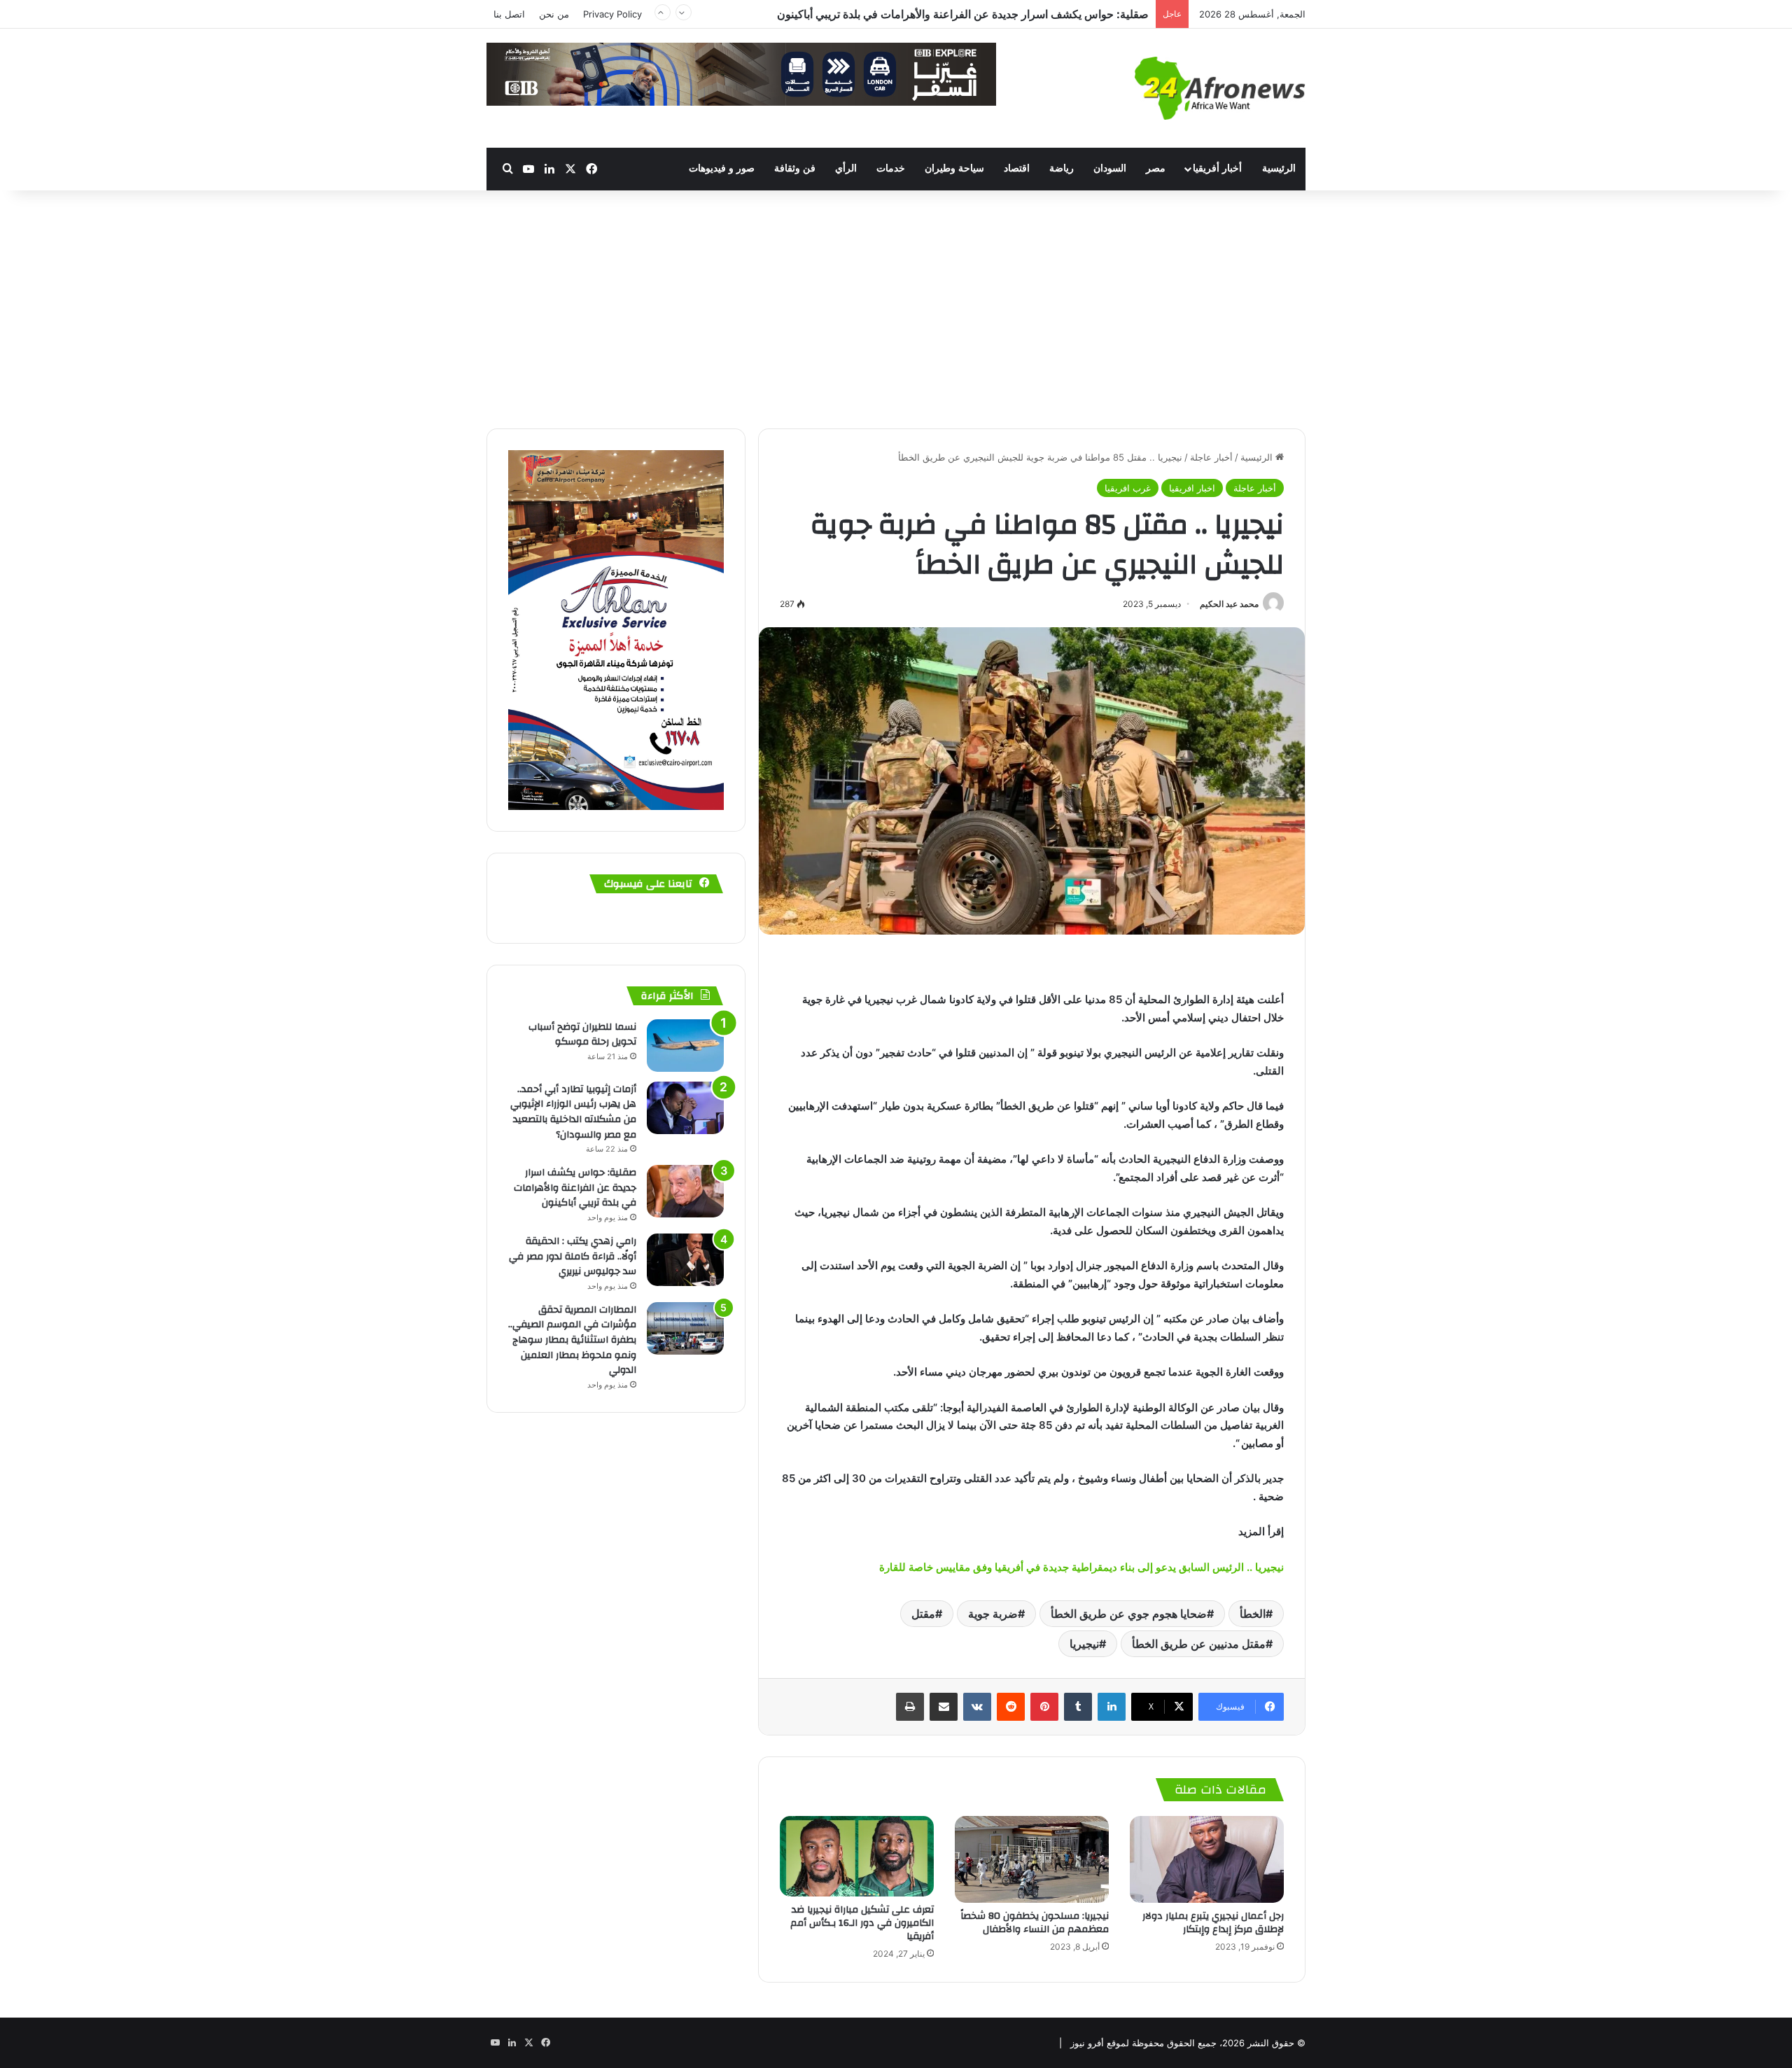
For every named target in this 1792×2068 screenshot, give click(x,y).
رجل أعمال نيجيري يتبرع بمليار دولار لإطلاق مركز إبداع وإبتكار (1213, 1923)
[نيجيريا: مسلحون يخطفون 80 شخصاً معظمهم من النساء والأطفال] (1032, 1859)
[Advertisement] (896, 309)
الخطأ (1253, 1614)
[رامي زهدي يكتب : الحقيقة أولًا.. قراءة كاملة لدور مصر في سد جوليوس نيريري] (685, 1260)
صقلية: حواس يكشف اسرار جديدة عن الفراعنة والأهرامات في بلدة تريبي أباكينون (575, 1188)
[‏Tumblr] (1078, 1707)
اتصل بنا (509, 14)
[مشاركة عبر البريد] (944, 1707)
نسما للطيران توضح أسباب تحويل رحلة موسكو (582, 1035)
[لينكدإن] (1112, 1707)
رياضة (1062, 168)
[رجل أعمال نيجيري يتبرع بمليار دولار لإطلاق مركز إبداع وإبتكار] (1207, 1859)
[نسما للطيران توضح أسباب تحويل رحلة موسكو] (685, 1046)
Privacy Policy (612, 14)
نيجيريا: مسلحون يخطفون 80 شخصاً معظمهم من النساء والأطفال (1035, 1923)
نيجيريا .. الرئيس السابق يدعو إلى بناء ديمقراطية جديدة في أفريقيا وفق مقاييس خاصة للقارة (1081, 1567)
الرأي (846, 168)
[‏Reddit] (1011, 1707)
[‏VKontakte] (977, 1707)
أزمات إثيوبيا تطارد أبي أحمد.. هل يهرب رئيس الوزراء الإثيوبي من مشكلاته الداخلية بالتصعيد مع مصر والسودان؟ (573, 1112)
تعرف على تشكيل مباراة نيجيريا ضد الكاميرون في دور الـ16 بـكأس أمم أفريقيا (862, 1923)
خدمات (891, 168)
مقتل (923, 1614)
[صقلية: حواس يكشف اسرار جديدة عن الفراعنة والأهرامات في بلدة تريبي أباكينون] (685, 1191)
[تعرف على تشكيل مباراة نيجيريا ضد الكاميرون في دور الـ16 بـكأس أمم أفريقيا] (857, 1857)
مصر (1156, 168)
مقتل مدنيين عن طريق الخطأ (1199, 1644)
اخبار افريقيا (1192, 488)
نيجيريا (1084, 1644)
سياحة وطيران (954, 168)
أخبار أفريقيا (1217, 168)
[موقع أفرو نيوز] (1220, 88)
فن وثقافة (795, 168)
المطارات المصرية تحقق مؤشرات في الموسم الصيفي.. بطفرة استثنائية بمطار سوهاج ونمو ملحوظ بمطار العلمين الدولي (572, 1340)
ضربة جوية (993, 1614)
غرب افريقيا (1128, 488)
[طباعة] (910, 1707)
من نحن (554, 14)
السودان (1110, 168)
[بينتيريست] (1044, 1707)
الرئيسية (1279, 168)
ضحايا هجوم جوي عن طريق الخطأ (1129, 1614)
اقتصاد (1017, 168)
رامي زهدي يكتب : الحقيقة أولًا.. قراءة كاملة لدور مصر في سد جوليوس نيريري (968, 14)
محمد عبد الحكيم (1229, 604)
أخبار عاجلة (1211, 457)
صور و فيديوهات (722, 168)
